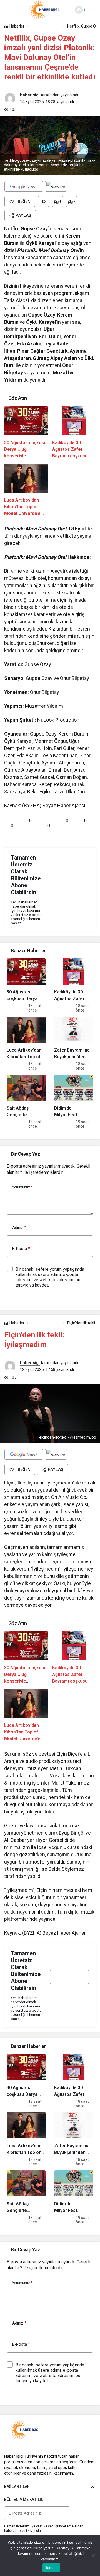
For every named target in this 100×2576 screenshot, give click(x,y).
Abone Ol (69, 898)
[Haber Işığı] (44, 9)
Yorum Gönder (26, 1298)
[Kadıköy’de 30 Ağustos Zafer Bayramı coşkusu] (74, 433)
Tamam (51, 2568)
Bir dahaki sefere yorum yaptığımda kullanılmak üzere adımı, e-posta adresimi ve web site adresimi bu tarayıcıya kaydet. (50, 1277)
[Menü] (9, 10)
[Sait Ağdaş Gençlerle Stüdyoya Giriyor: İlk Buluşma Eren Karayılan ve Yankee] (26, 1102)
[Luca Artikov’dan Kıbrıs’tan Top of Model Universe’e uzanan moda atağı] (26, 490)
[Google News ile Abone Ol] (24, 186)
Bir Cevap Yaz (25, 1154)
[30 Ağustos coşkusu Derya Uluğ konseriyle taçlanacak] (26, 433)
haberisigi (30, 95)
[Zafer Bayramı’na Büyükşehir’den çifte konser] (74, 1043)
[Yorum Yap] (44, 201)
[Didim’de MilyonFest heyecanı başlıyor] (74, 1102)
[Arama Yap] (91, 10)
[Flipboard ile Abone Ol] (56, 186)
